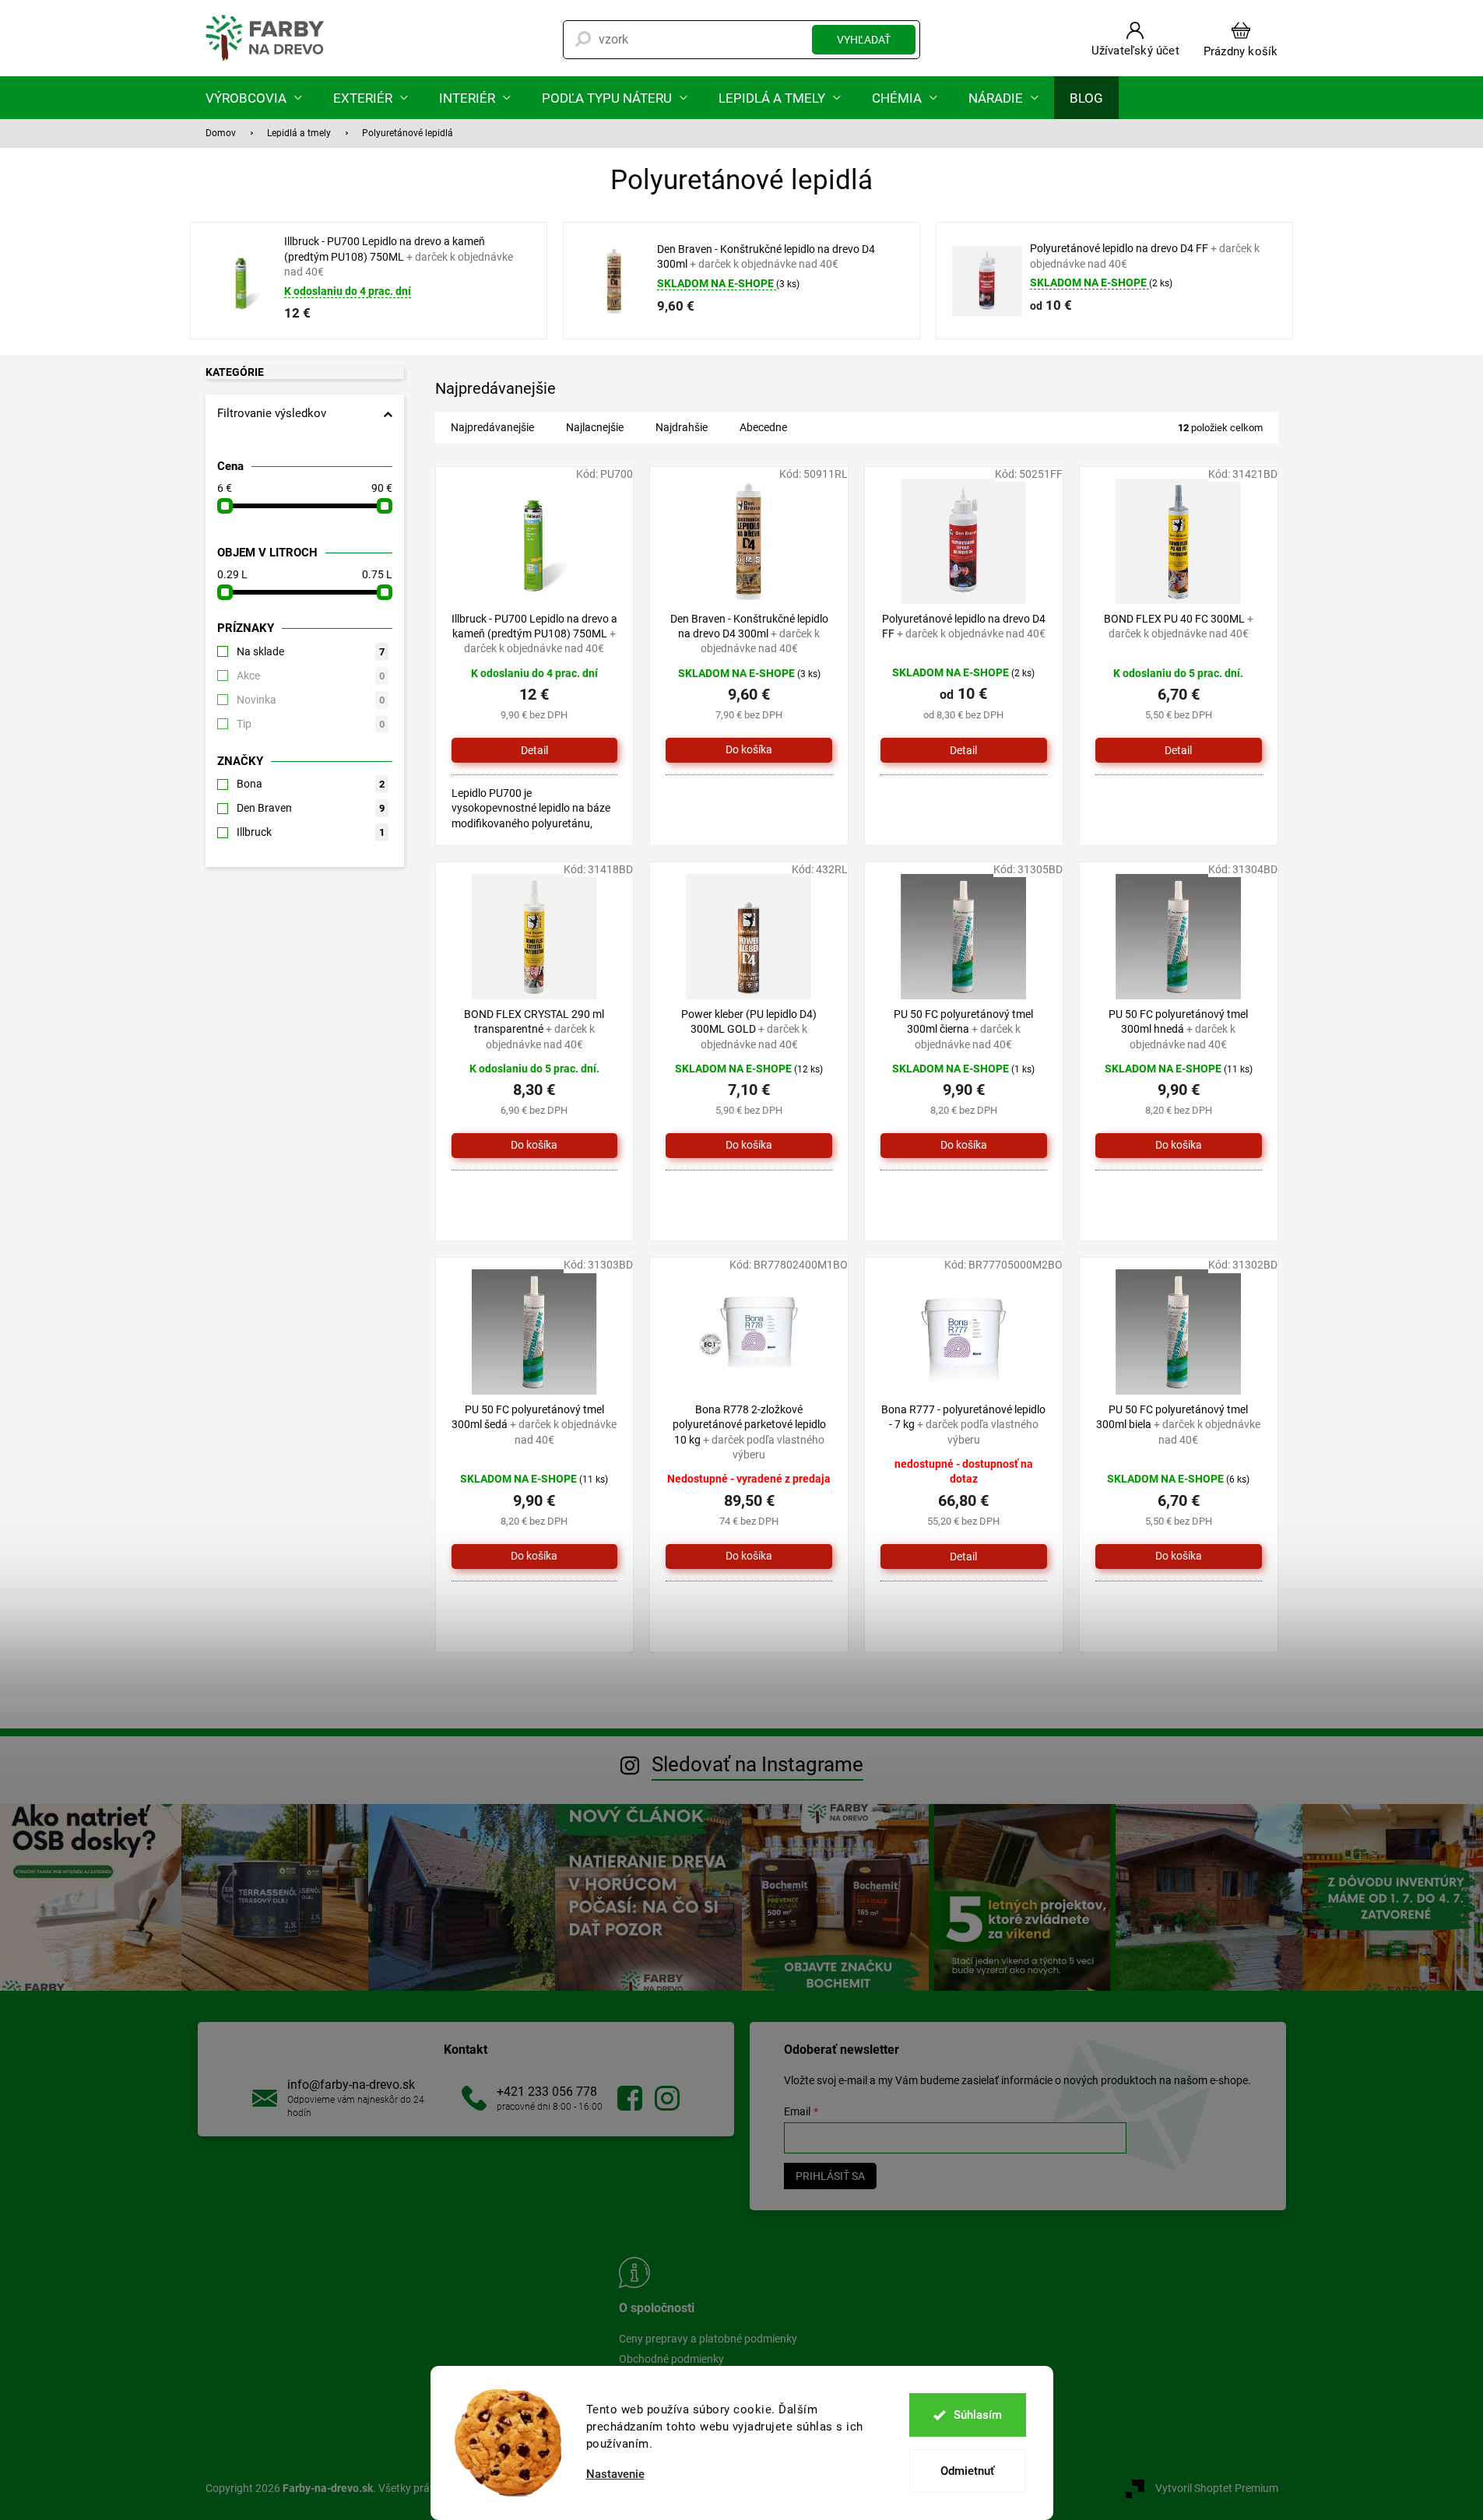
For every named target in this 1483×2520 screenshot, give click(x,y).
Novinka (311, 700)
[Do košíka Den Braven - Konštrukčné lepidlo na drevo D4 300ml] (749, 750)
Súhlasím (978, 2415)
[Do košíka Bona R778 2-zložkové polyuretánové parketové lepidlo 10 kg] (749, 1557)
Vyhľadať (864, 40)
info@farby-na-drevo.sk (351, 2085)
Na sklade (311, 651)
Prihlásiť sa (830, 2176)
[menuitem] (254, 98)
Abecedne (763, 427)
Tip (311, 724)
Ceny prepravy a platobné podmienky (708, 2339)
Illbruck (311, 832)
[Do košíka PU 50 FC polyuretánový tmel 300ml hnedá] (1179, 1146)
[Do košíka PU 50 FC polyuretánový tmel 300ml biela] (1179, 1557)
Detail (534, 750)
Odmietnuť (967, 2471)
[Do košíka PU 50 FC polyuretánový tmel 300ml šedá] (535, 1557)
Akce (311, 676)
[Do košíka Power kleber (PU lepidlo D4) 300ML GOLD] (749, 1146)
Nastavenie (615, 2474)
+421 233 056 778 (547, 2092)
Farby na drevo (630, 2098)
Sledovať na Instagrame (757, 1764)
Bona (311, 784)
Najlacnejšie (595, 427)
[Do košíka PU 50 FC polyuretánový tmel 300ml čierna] (964, 1146)
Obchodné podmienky (671, 2359)
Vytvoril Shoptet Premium (1217, 2487)
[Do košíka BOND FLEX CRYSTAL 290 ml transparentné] (535, 1146)
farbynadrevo (667, 2098)
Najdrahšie (682, 427)
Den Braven (311, 808)
